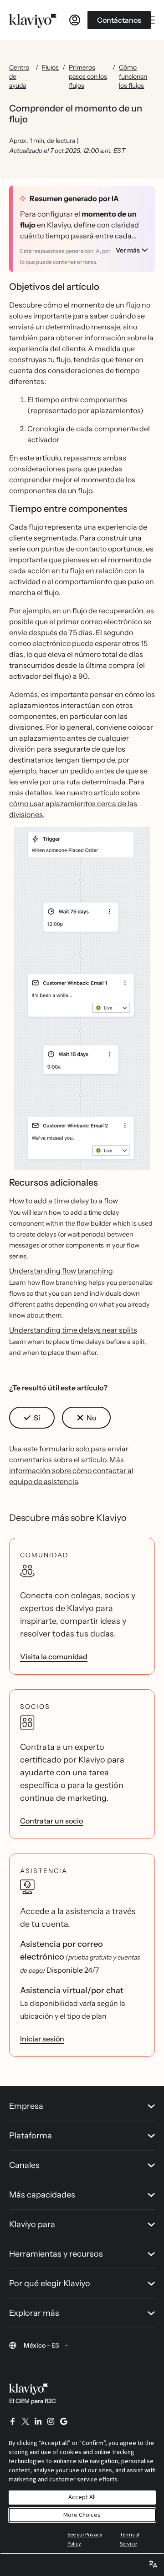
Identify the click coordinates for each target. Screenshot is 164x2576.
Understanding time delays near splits (73, 1330)
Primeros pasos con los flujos (88, 76)
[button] (82, 998)
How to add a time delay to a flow (64, 1201)
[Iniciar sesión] (75, 20)
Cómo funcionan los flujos (133, 76)
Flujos (50, 67)
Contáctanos (119, 20)
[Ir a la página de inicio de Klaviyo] (33, 20)
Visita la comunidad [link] (54, 1657)
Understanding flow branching (61, 1271)
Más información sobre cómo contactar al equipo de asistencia (71, 1470)
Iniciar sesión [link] (42, 2039)
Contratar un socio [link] (51, 1821)
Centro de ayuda (19, 76)
